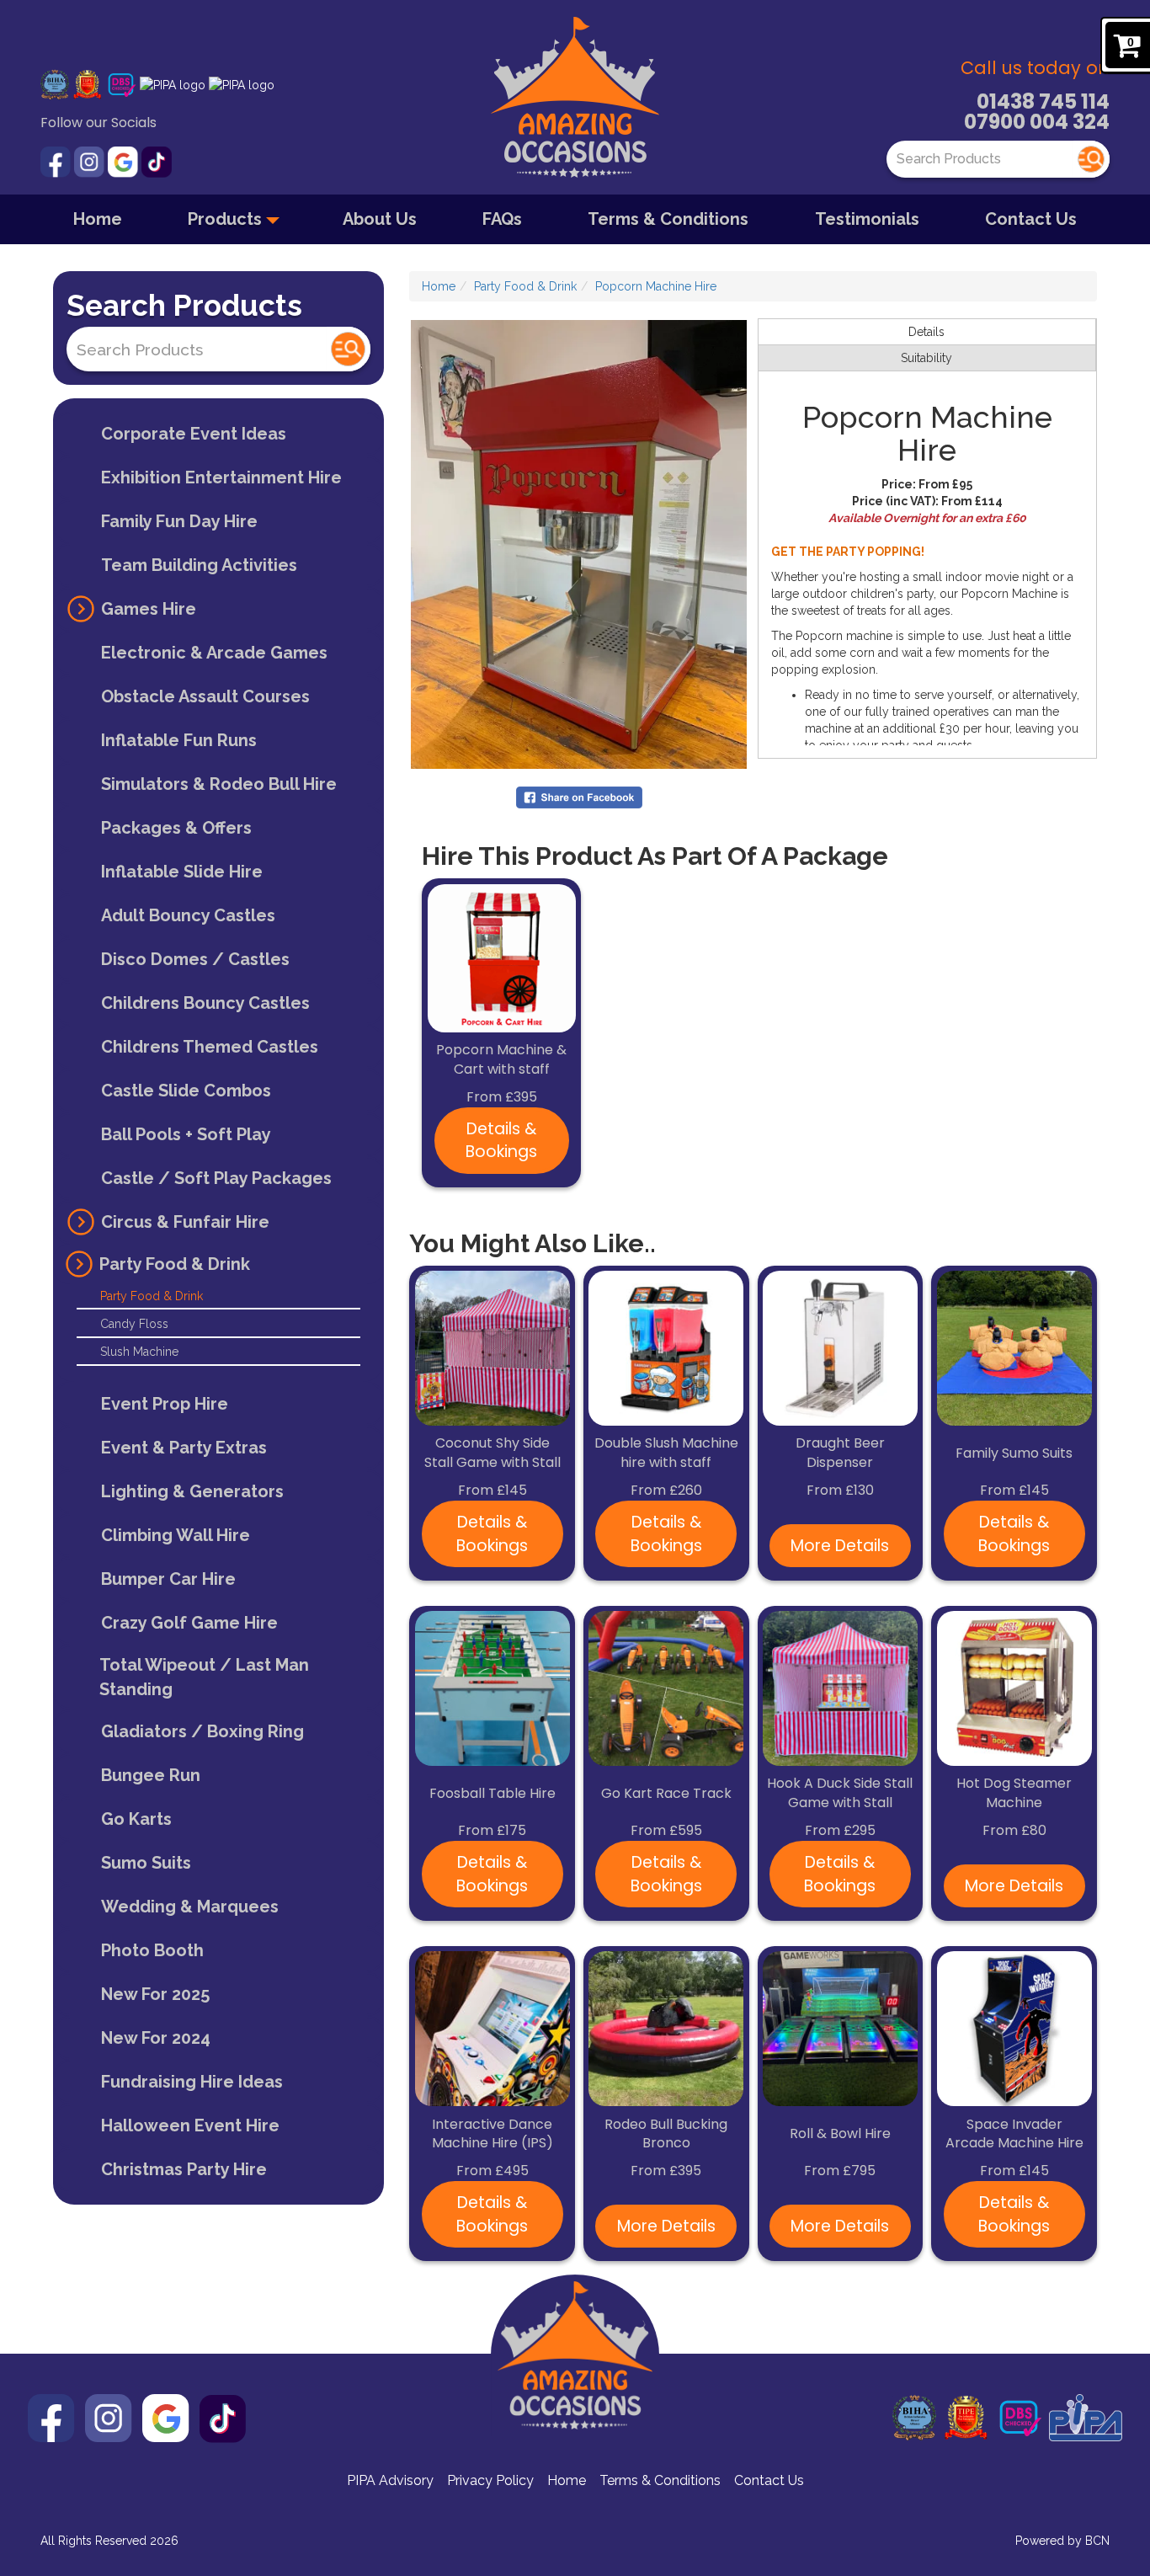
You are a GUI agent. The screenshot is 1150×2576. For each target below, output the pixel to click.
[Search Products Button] (1091, 159)
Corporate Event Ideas (194, 434)
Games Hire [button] (149, 609)
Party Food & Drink (152, 1296)
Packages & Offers (176, 828)
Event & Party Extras (184, 1448)
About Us (380, 219)
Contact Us (1031, 219)
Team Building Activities (199, 565)
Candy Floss (134, 1324)
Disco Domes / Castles (195, 959)
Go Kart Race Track (666, 1794)
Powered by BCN (1062, 2541)
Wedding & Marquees (190, 1907)
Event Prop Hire (165, 1404)
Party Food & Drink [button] (175, 1264)
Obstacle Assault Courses (205, 696)
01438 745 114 (1043, 101)
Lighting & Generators (192, 1491)
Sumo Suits (146, 1863)
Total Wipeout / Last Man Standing (204, 1677)
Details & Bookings (501, 1140)
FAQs (502, 219)
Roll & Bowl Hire (840, 2134)
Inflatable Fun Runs (179, 740)
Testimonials (867, 219)
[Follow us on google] (125, 161)
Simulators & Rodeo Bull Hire (219, 784)
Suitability (926, 358)
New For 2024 (156, 2038)
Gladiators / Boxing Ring (202, 1731)
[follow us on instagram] (91, 161)
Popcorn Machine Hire (656, 286)
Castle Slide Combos (186, 1091)
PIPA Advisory (390, 2480)
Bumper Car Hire (168, 1579)
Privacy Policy (490, 2480)
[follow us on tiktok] (157, 161)
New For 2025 (155, 1994)
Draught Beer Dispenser (840, 1453)
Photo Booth (152, 1950)
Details (926, 332)
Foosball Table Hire (492, 1794)
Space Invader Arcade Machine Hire (1014, 2134)
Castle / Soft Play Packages (216, 1178)
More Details (840, 1546)
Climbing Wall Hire (176, 1535)
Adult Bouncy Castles (188, 915)
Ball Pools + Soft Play (186, 1134)
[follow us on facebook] (57, 161)
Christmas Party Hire (184, 2169)
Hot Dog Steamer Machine (1014, 1793)
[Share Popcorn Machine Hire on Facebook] (579, 797)
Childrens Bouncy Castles (205, 1003)
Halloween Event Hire (190, 2125)
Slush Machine (139, 1352)
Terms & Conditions (668, 219)
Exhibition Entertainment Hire (221, 477)
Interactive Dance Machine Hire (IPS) (492, 2134)
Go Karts (136, 1819)
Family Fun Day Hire (179, 521)
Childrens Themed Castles (210, 1047)
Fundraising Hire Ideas (192, 2082)
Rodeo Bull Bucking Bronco (666, 2134)
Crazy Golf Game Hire (189, 1623)
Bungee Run (151, 1775)
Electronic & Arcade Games (214, 653)
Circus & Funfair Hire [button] (185, 1222)
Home (98, 219)
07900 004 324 (1037, 122)
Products (227, 219)
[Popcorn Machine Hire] (579, 544)
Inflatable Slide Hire (182, 872)
